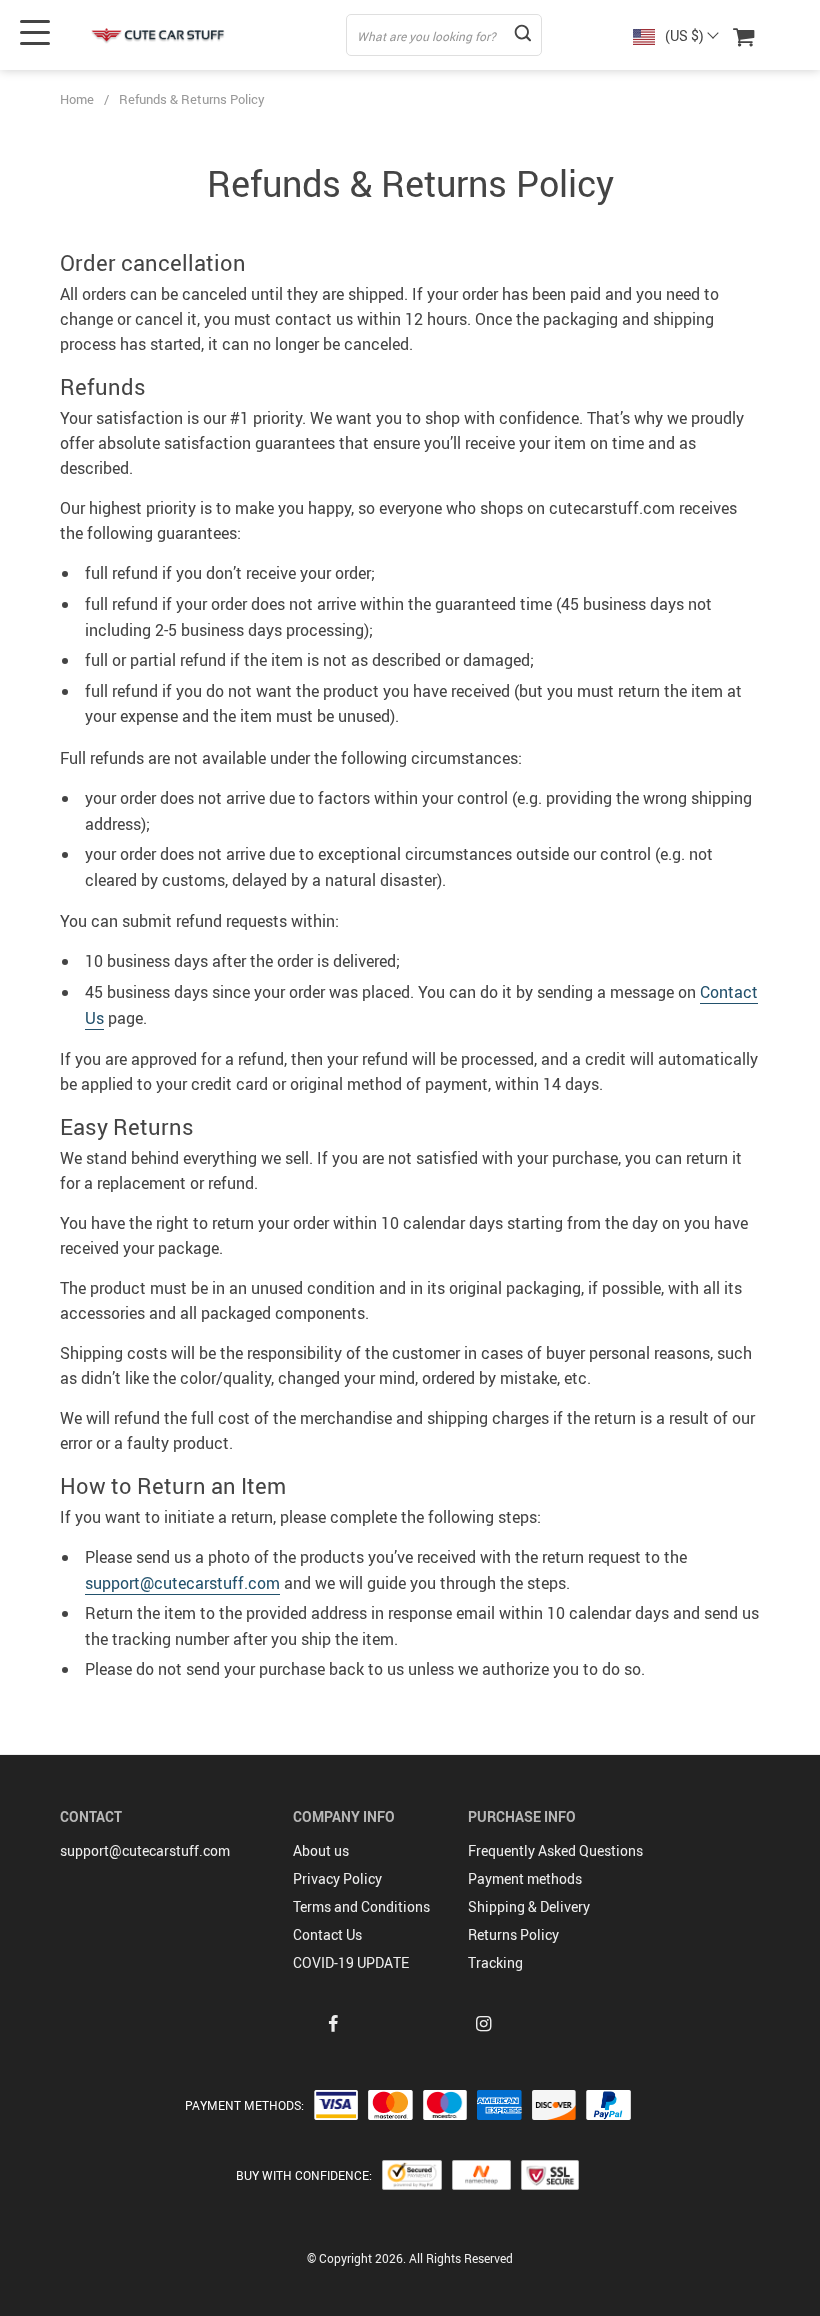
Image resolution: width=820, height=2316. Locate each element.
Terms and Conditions (361, 1906)
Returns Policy (513, 1934)
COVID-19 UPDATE (351, 1962)
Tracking (495, 1962)
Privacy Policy (337, 1878)
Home (77, 99)
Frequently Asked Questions (555, 1850)
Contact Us (327, 1934)
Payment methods (525, 1878)
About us (321, 1850)
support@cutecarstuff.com (182, 1583)
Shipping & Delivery (529, 1906)
